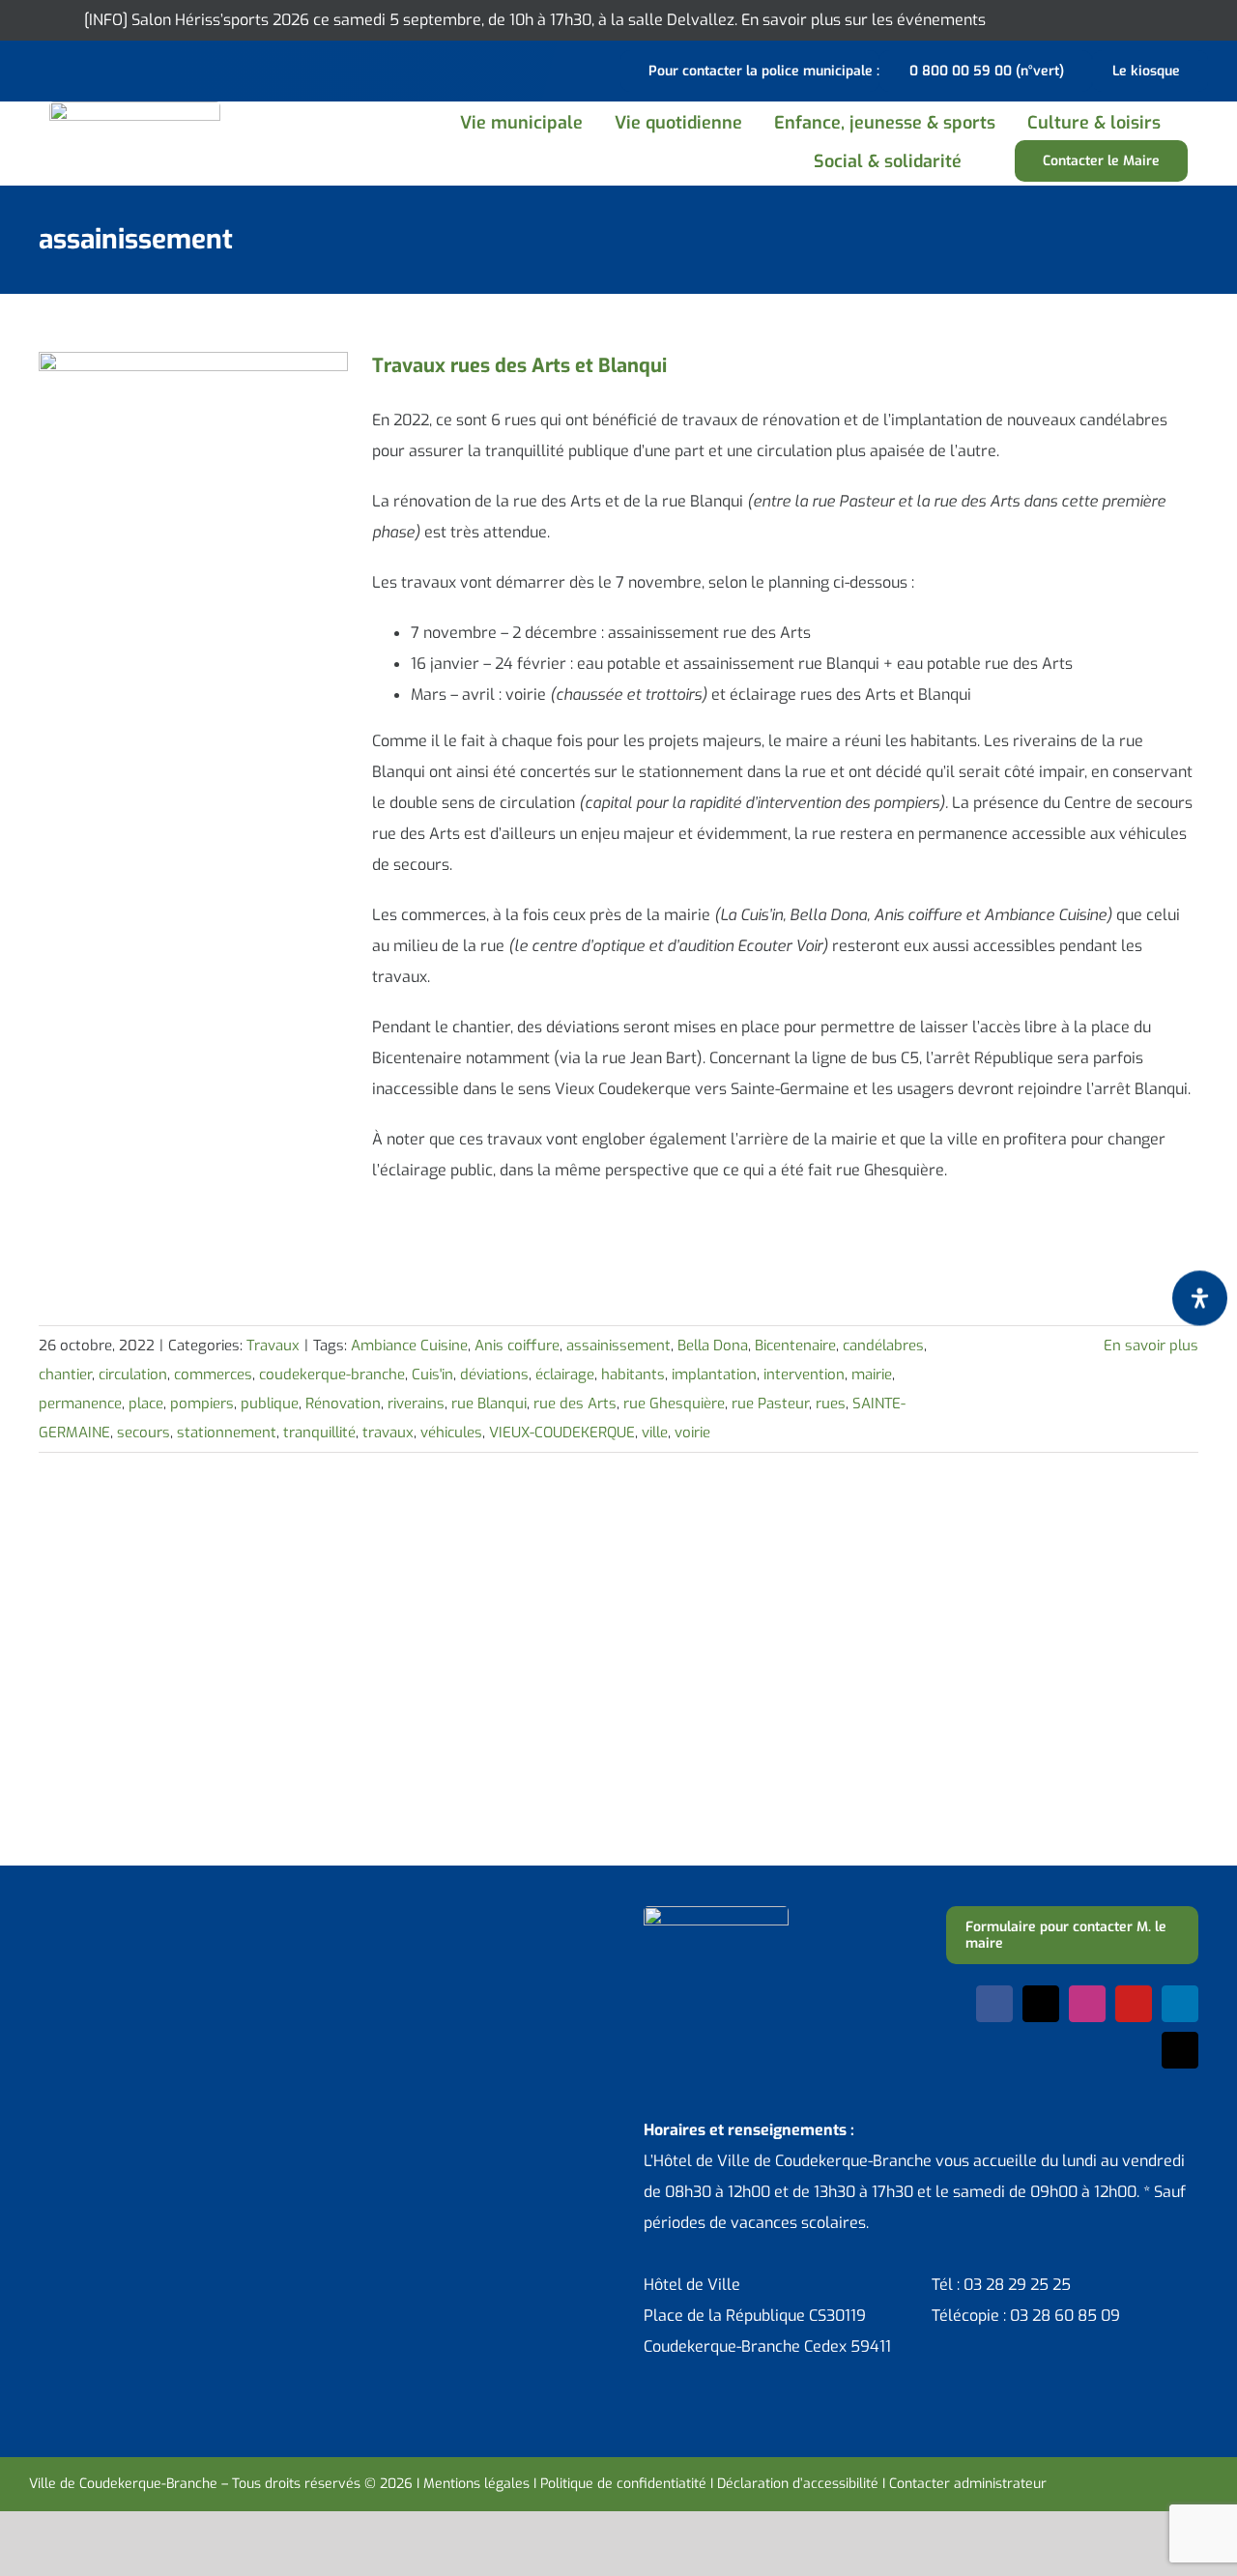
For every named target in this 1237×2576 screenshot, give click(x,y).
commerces (213, 1375)
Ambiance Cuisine (409, 1346)
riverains (416, 1404)
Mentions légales (476, 2484)
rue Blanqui (489, 1404)
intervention (804, 1375)
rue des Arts (575, 1404)
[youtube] (1134, 2004)
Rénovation (343, 1404)
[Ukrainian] (116, 69)
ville (655, 1433)
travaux (388, 1433)
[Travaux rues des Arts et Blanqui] (193, 449)
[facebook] (994, 2004)
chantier (65, 1375)
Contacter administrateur (968, 2484)
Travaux (273, 1346)
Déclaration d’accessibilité (798, 2484)
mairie (872, 1375)
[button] (999, 161)
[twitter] (1041, 2004)
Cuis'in (432, 1375)
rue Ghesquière (674, 1404)
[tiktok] (1180, 2050)
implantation (714, 1375)
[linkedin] (1180, 2004)
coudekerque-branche (332, 1375)
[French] (91, 69)
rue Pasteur (770, 1404)
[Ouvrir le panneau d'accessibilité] (1200, 1298)
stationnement (227, 1433)
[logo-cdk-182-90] (135, 109)
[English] (66, 69)
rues (831, 1404)
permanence (80, 1404)
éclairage (565, 1375)
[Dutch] (41, 69)
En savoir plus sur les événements (863, 20)
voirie (692, 1433)
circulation (133, 1375)
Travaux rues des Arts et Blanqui (519, 366)
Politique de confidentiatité (623, 2484)
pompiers (202, 1404)
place (146, 1404)
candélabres (883, 1346)
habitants (633, 1375)
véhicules (451, 1433)
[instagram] (1087, 2004)
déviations (494, 1375)
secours (144, 1433)
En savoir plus (1151, 1346)
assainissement (618, 1346)
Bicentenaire (795, 1346)
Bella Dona (713, 1346)
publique (270, 1404)
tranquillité (319, 1433)
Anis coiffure (517, 1346)
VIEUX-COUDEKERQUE (562, 1433)
